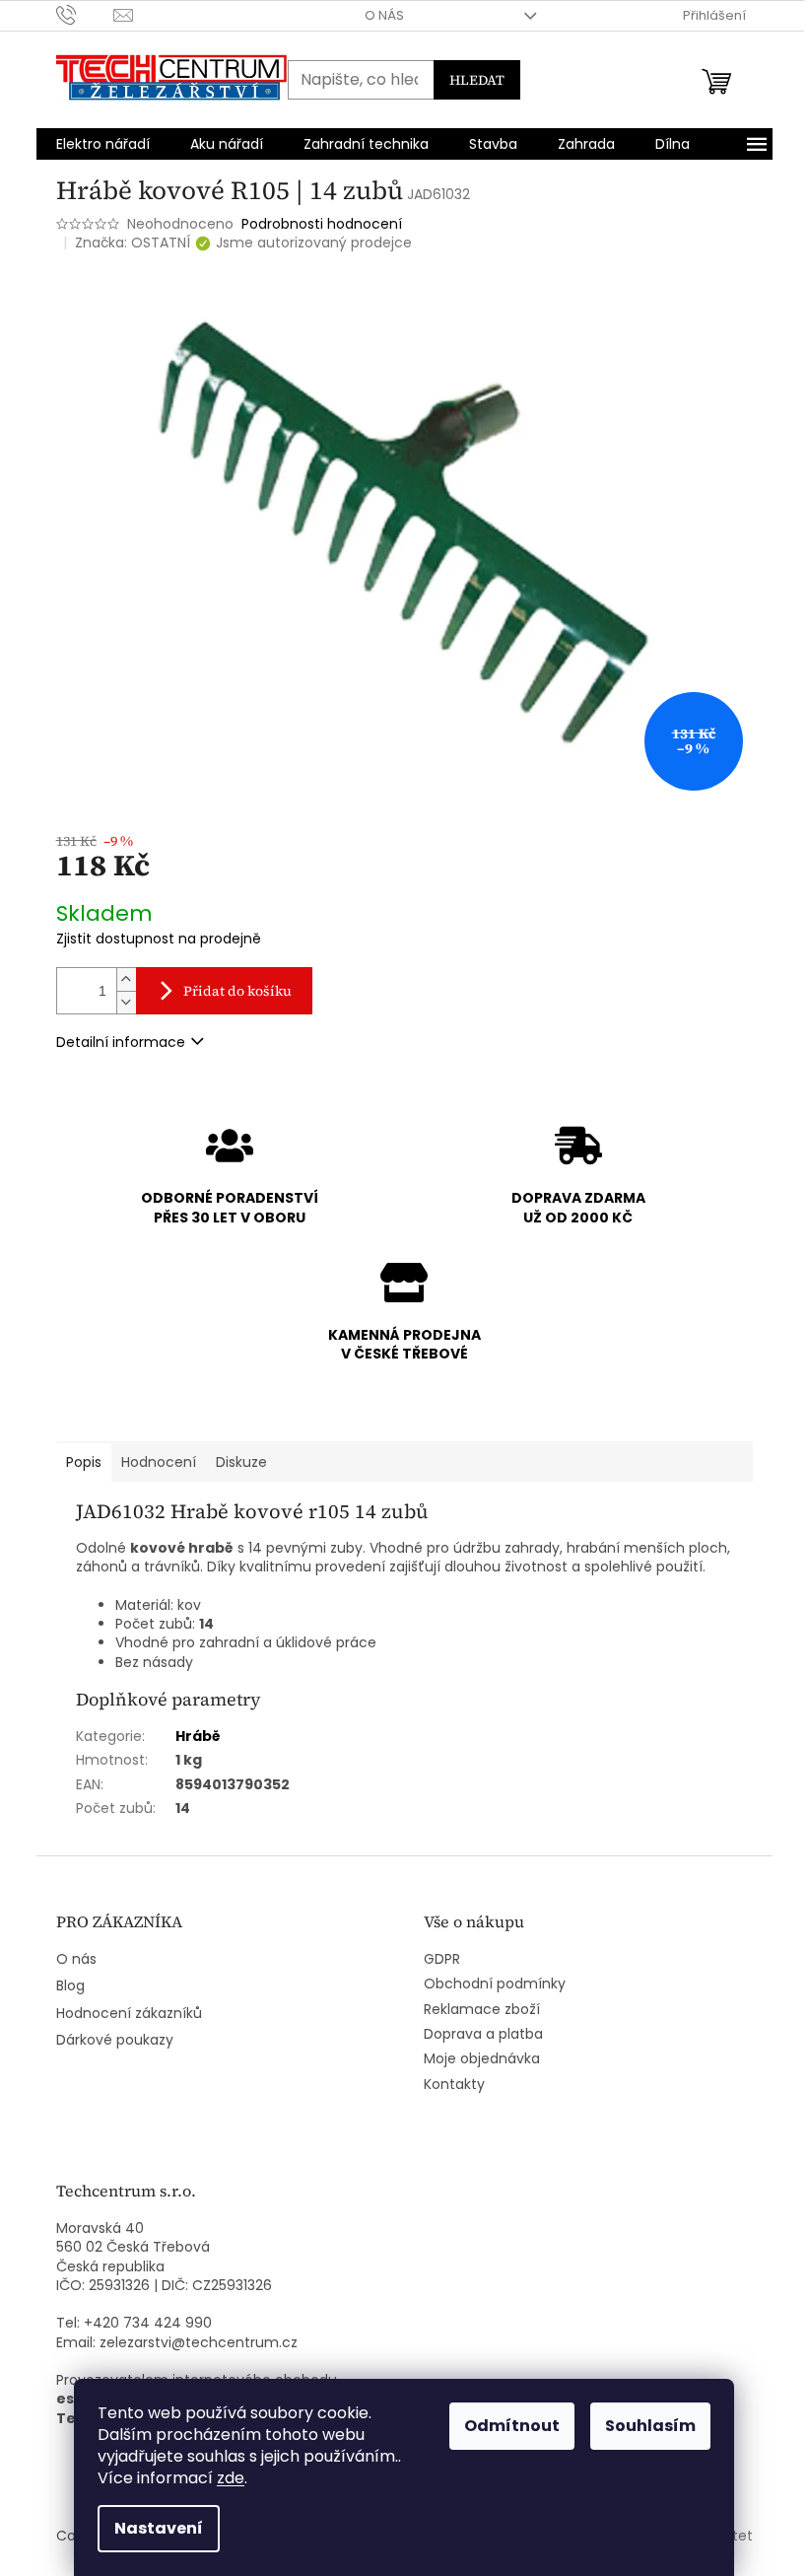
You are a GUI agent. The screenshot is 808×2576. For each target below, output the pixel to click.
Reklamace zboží (482, 2010)
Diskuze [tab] (241, 1462)
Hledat (477, 80)
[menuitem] (103, 144)
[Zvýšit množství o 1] (126, 979)
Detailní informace (121, 1042)
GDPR (442, 1959)
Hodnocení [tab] (159, 1462)
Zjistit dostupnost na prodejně (159, 939)
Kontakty (454, 2085)
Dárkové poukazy (115, 2040)
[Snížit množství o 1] (126, 1002)
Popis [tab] (84, 1462)
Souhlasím (650, 2426)
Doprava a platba (483, 2034)
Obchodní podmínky (495, 1984)
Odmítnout (512, 2426)
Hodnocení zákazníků (129, 2014)
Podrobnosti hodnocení (322, 224)
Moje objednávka (482, 2059)
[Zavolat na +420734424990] (85, 14)
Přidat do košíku (237, 991)
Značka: (133, 243)
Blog (70, 1986)
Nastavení (159, 2528)
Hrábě (198, 1736)
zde (231, 2478)
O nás (384, 15)
